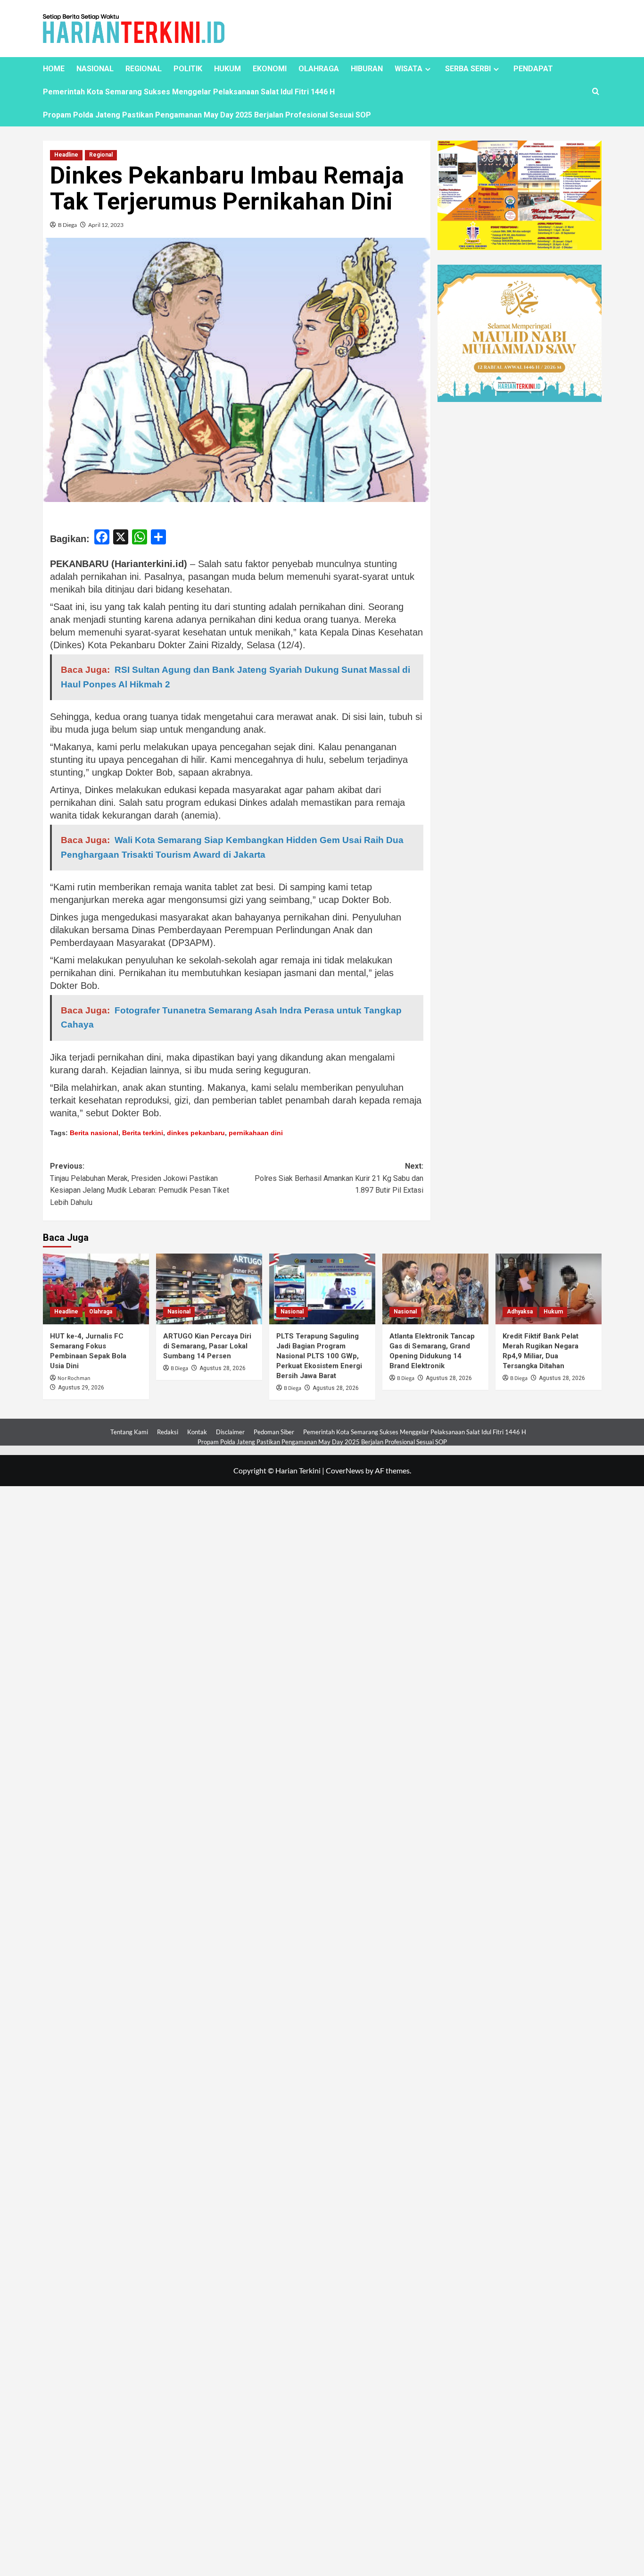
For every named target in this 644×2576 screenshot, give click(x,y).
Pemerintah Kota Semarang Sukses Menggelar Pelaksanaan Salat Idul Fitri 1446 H (189, 92)
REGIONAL (144, 69)
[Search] (596, 92)
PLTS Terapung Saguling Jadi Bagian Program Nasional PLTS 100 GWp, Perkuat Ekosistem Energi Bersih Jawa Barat (319, 1356)
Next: (339, 1178)
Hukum (553, 1312)
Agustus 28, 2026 (223, 1368)
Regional (101, 155)
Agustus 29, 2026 (81, 1388)
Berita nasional (94, 1133)
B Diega (67, 225)
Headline (66, 155)
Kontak (197, 1432)
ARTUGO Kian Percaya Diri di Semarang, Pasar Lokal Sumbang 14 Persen (207, 1346)
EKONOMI (270, 69)
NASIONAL (95, 69)
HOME (54, 69)
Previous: (140, 1184)
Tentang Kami (129, 1432)
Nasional (179, 1312)
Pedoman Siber (274, 1432)
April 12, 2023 (106, 225)
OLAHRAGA (319, 69)
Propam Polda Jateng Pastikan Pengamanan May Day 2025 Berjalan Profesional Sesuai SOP (207, 115)
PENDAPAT (533, 69)
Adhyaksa (520, 1312)
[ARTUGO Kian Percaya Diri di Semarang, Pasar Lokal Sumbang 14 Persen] (209, 1289)
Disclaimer (230, 1432)
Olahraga (101, 1312)
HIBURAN (367, 69)
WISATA (409, 69)
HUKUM (227, 69)
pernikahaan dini (256, 1133)
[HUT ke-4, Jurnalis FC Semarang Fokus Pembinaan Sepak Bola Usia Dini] (96, 1289)
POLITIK (188, 69)
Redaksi (168, 1432)
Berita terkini (143, 1133)
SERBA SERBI (468, 69)
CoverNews (345, 1470)
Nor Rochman (74, 1378)
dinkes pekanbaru (196, 1133)
